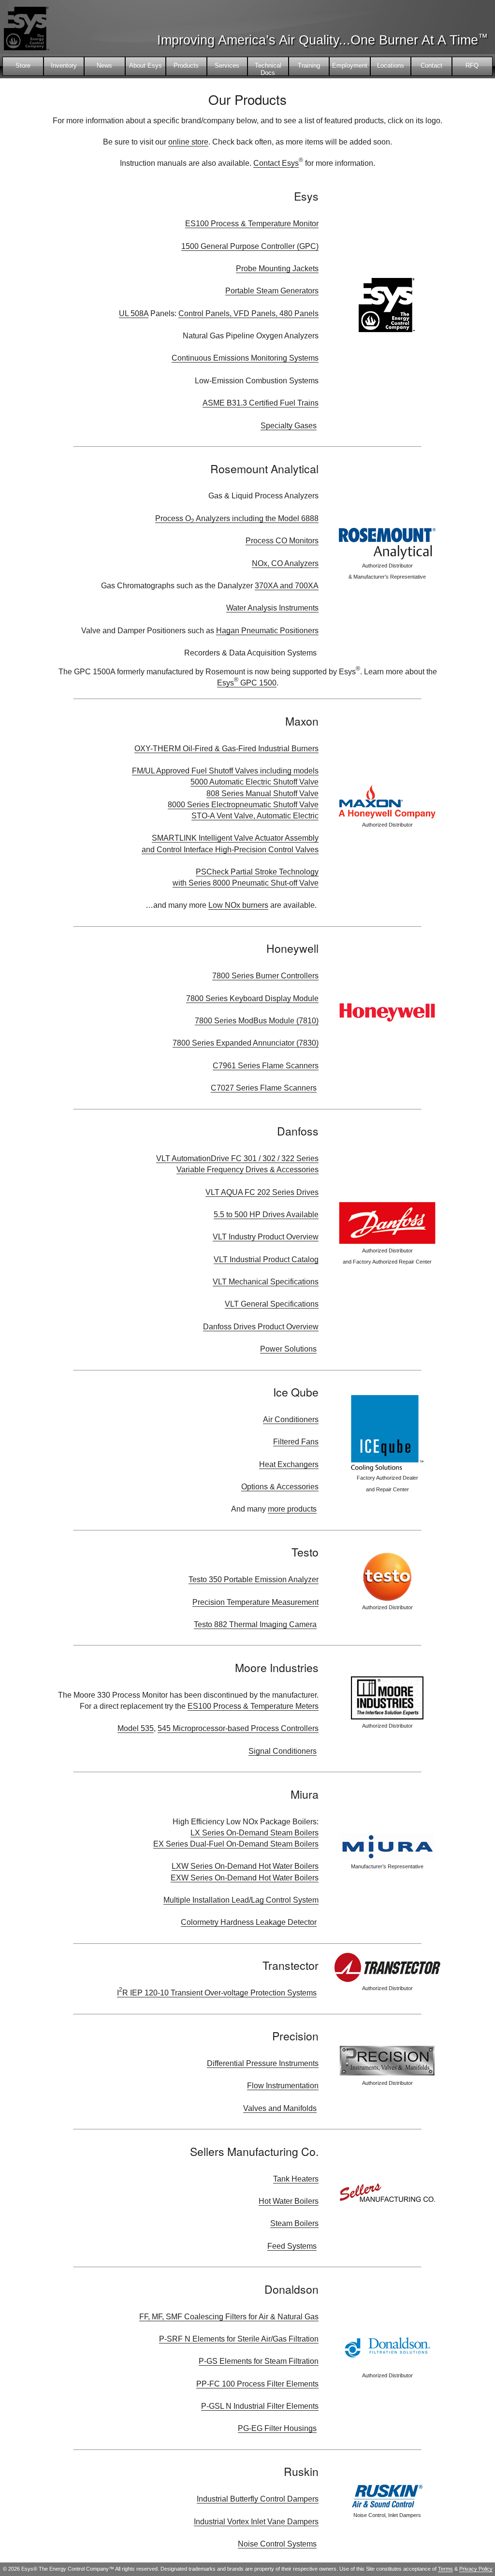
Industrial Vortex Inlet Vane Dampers (256, 2522)
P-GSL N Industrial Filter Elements (260, 2406)
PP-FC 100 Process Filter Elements (257, 2384)
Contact (431, 65)
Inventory (64, 65)
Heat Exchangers (289, 1464)
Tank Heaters (296, 2179)
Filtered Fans (296, 1442)
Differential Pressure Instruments (263, 2063)
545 (164, 1728)
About (146, 65)
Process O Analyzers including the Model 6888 (237, 519)
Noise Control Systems (277, 2544)
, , (248, 313)
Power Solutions (288, 1349)
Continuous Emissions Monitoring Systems (245, 358)
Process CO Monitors (282, 541)
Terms (445, 2569)
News (104, 65)
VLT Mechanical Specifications (266, 1282)
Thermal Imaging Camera (255, 1624)
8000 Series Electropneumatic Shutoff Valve (243, 805)
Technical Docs (268, 69)
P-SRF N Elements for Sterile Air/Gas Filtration (239, 2339)
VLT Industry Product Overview (266, 1237)
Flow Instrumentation (283, 2086)
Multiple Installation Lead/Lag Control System (241, 1900)
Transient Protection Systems (217, 1993)
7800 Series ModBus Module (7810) (257, 1021)
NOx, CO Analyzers (285, 563)
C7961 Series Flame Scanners (266, 1066)
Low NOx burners (238, 905)
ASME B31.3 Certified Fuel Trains (261, 403)
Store (23, 65)
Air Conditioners (291, 1419)
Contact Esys (276, 163)
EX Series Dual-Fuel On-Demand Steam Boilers (236, 1844)
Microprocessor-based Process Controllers (245, 1728)
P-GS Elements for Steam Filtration (259, 2361)
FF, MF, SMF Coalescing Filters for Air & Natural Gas (229, 2317)
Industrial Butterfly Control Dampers (258, 2499)
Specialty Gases (289, 426)
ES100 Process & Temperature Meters (253, 1706)
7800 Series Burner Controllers (265, 976)
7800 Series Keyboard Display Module (252, 998)
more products (292, 1509)
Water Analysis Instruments (272, 608)
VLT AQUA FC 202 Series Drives (262, 1192)
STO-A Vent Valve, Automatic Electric (255, 816)
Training (309, 65)
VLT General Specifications (272, 1304)
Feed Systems (292, 2246)
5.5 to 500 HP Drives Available (266, 1215)
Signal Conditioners (283, 1751)
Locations (391, 65)
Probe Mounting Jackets (277, 269)
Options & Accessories (280, 1487)
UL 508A (134, 313)
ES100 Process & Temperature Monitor (252, 224)
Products (186, 65)
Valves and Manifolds (280, 2108)
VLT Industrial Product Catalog (266, 1259)
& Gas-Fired (226, 749)
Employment (350, 65)
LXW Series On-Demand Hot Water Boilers (245, 1866)
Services (227, 65)
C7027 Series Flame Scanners (264, 1088)
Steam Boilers (294, 2223)
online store (188, 142)
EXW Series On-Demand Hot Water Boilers (245, 1878)
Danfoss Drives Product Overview (261, 1327)
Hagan (267, 631)
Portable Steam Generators (272, 291)
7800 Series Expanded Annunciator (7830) (246, 1043)
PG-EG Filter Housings (277, 2428)
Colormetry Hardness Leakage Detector (249, 1922)
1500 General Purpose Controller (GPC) (250, 246)
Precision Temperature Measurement (255, 1602)
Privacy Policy (476, 2569)
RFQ (472, 65)
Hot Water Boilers (289, 2201)
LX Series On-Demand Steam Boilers (255, 1833)
